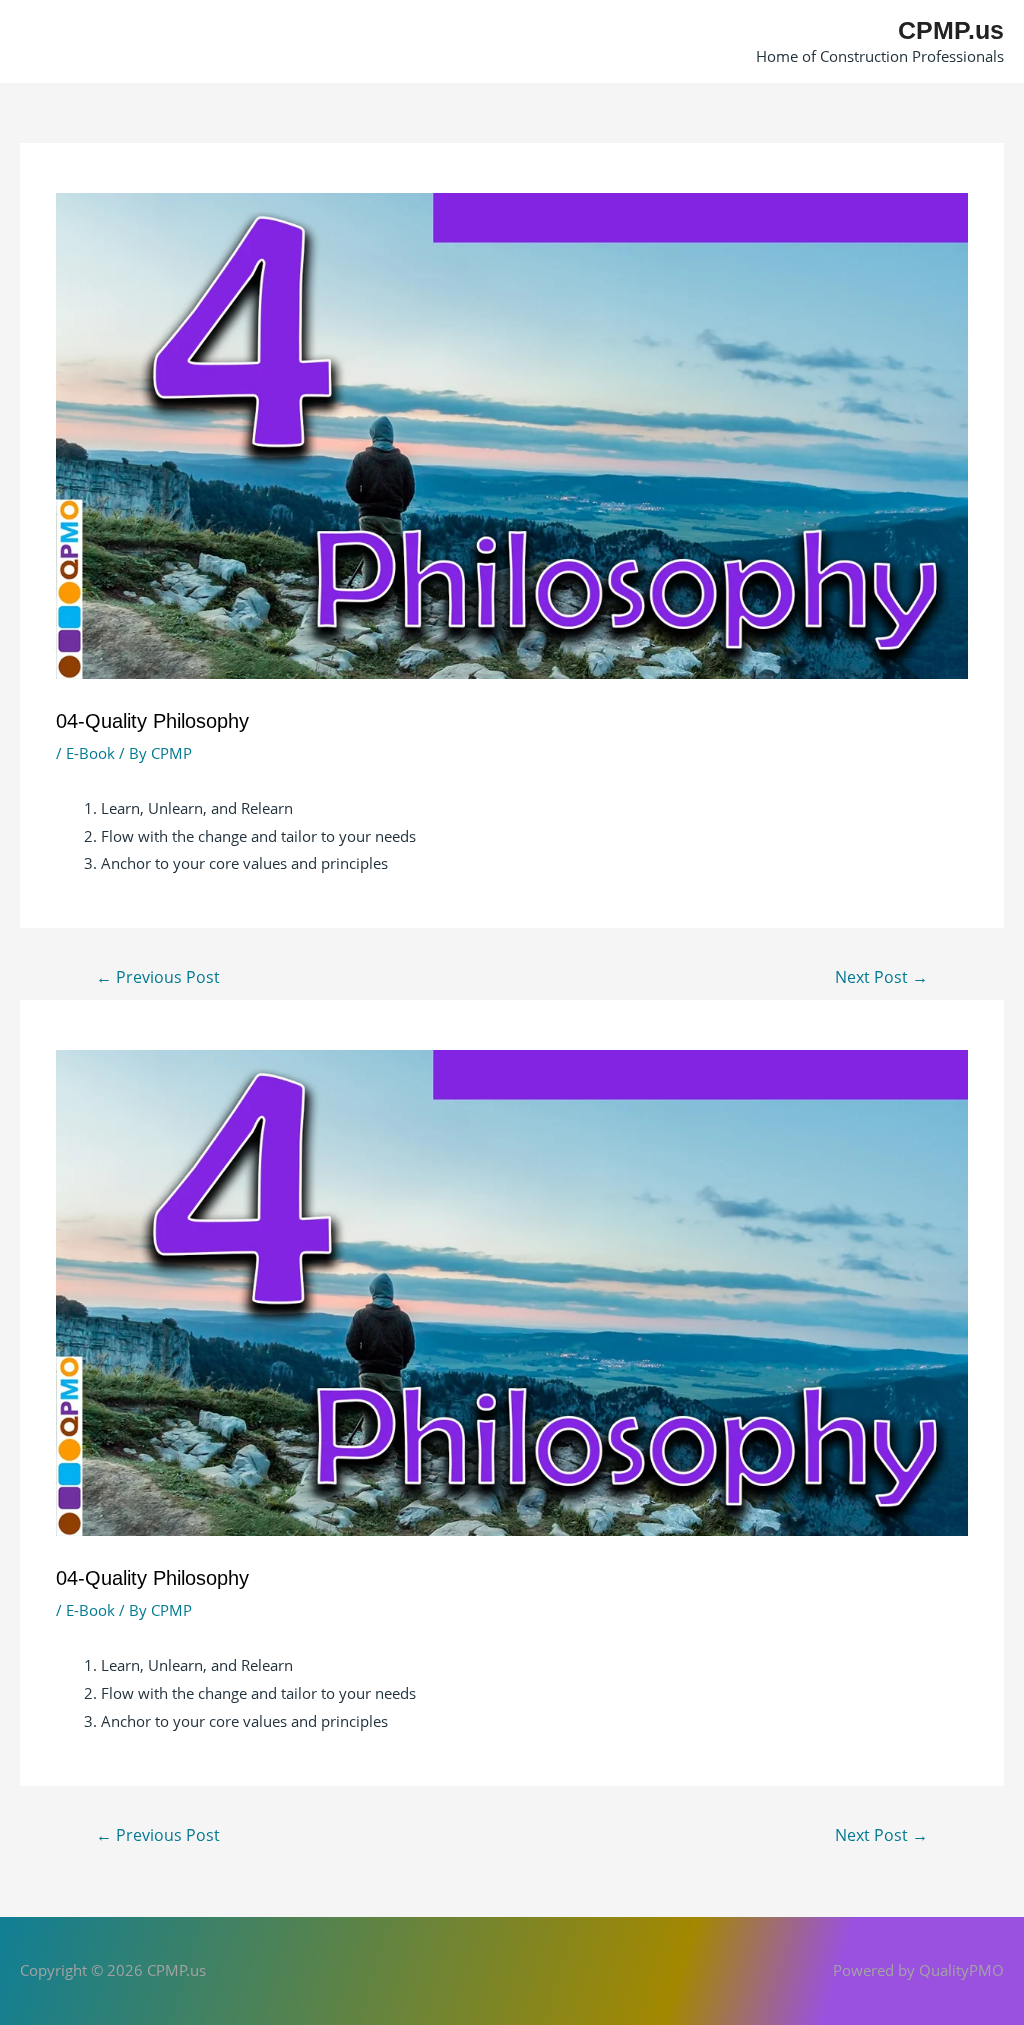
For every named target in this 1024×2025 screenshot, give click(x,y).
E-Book (90, 753)
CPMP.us (951, 30)
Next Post (881, 977)
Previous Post (158, 977)
